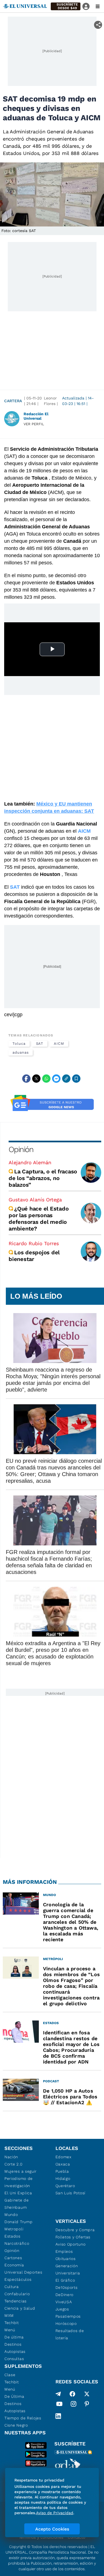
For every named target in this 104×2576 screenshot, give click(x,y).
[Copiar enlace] (66, 1079)
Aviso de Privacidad (55, 2513)
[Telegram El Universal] (58, 2394)
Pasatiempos (68, 2316)
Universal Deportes (23, 2272)
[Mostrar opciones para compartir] (98, 25)
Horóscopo (66, 2323)
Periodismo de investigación (19, 2182)
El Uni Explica (18, 2193)
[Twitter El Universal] (87, 2394)
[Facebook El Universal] (72, 2394)
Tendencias (16, 2301)
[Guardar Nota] (76, 1079)
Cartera (13, 401)
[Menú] (98, 6)
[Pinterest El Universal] (87, 2405)
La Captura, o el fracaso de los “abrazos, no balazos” (43, 1178)
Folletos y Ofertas (73, 2237)
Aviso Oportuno (71, 2244)
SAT (40, 1044)
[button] (66, 6)
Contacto (76, 2537)
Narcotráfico (17, 2243)
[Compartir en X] (36, 1079)
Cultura (12, 2287)
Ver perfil (34, 424)
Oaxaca (63, 2164)
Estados (12, 2236)
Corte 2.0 (13, 2164)
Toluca (19, 1044)
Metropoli (14, 2229)
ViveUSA (64, 2302)
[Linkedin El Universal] (58, 2416)
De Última (14, 2396)
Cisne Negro (16, 2425)
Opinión (21, 1149)
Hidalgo (63, 2178)
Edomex (64, 2157)
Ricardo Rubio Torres (34, 1243)
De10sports (67, 2287)
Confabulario (17, 2294)
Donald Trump (18, 2222)
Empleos (64, 2251)
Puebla (62, 2171)
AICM (59, 1044)
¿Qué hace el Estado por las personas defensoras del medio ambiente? (39, 1219)
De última (14, 2337)
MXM (9, 2315)
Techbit (12, 2323)
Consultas (14, 2359)
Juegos (62, 2309)
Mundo (11, 2215)
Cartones (13, 2258)
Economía (14, 2265)
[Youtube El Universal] (59, 2405)
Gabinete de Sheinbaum (17, 2204)
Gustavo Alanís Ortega (35, 1200)
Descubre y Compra (75, 2230)
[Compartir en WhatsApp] (46, 1079)
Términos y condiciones (41, 2537)
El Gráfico (65, 2280)
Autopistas (15, 2351)
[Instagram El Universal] (73, 2405)
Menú (10, 2330)
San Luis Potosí (71, 2193)
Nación (11, 2157)
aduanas (21, 1052)
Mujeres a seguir (21, 2171)
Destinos (13, 2344)
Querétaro (65, 2186)
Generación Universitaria (68, 2269)
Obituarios (66, 2259)
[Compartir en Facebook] (26, 1079)
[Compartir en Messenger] (56, 1079)
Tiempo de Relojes (23, 2418)
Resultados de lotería (70, 2334)
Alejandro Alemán (30, 1162)
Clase (10, 2375)
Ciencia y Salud (20, 2308)
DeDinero (65, 2295)
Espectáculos (18, 2279)
